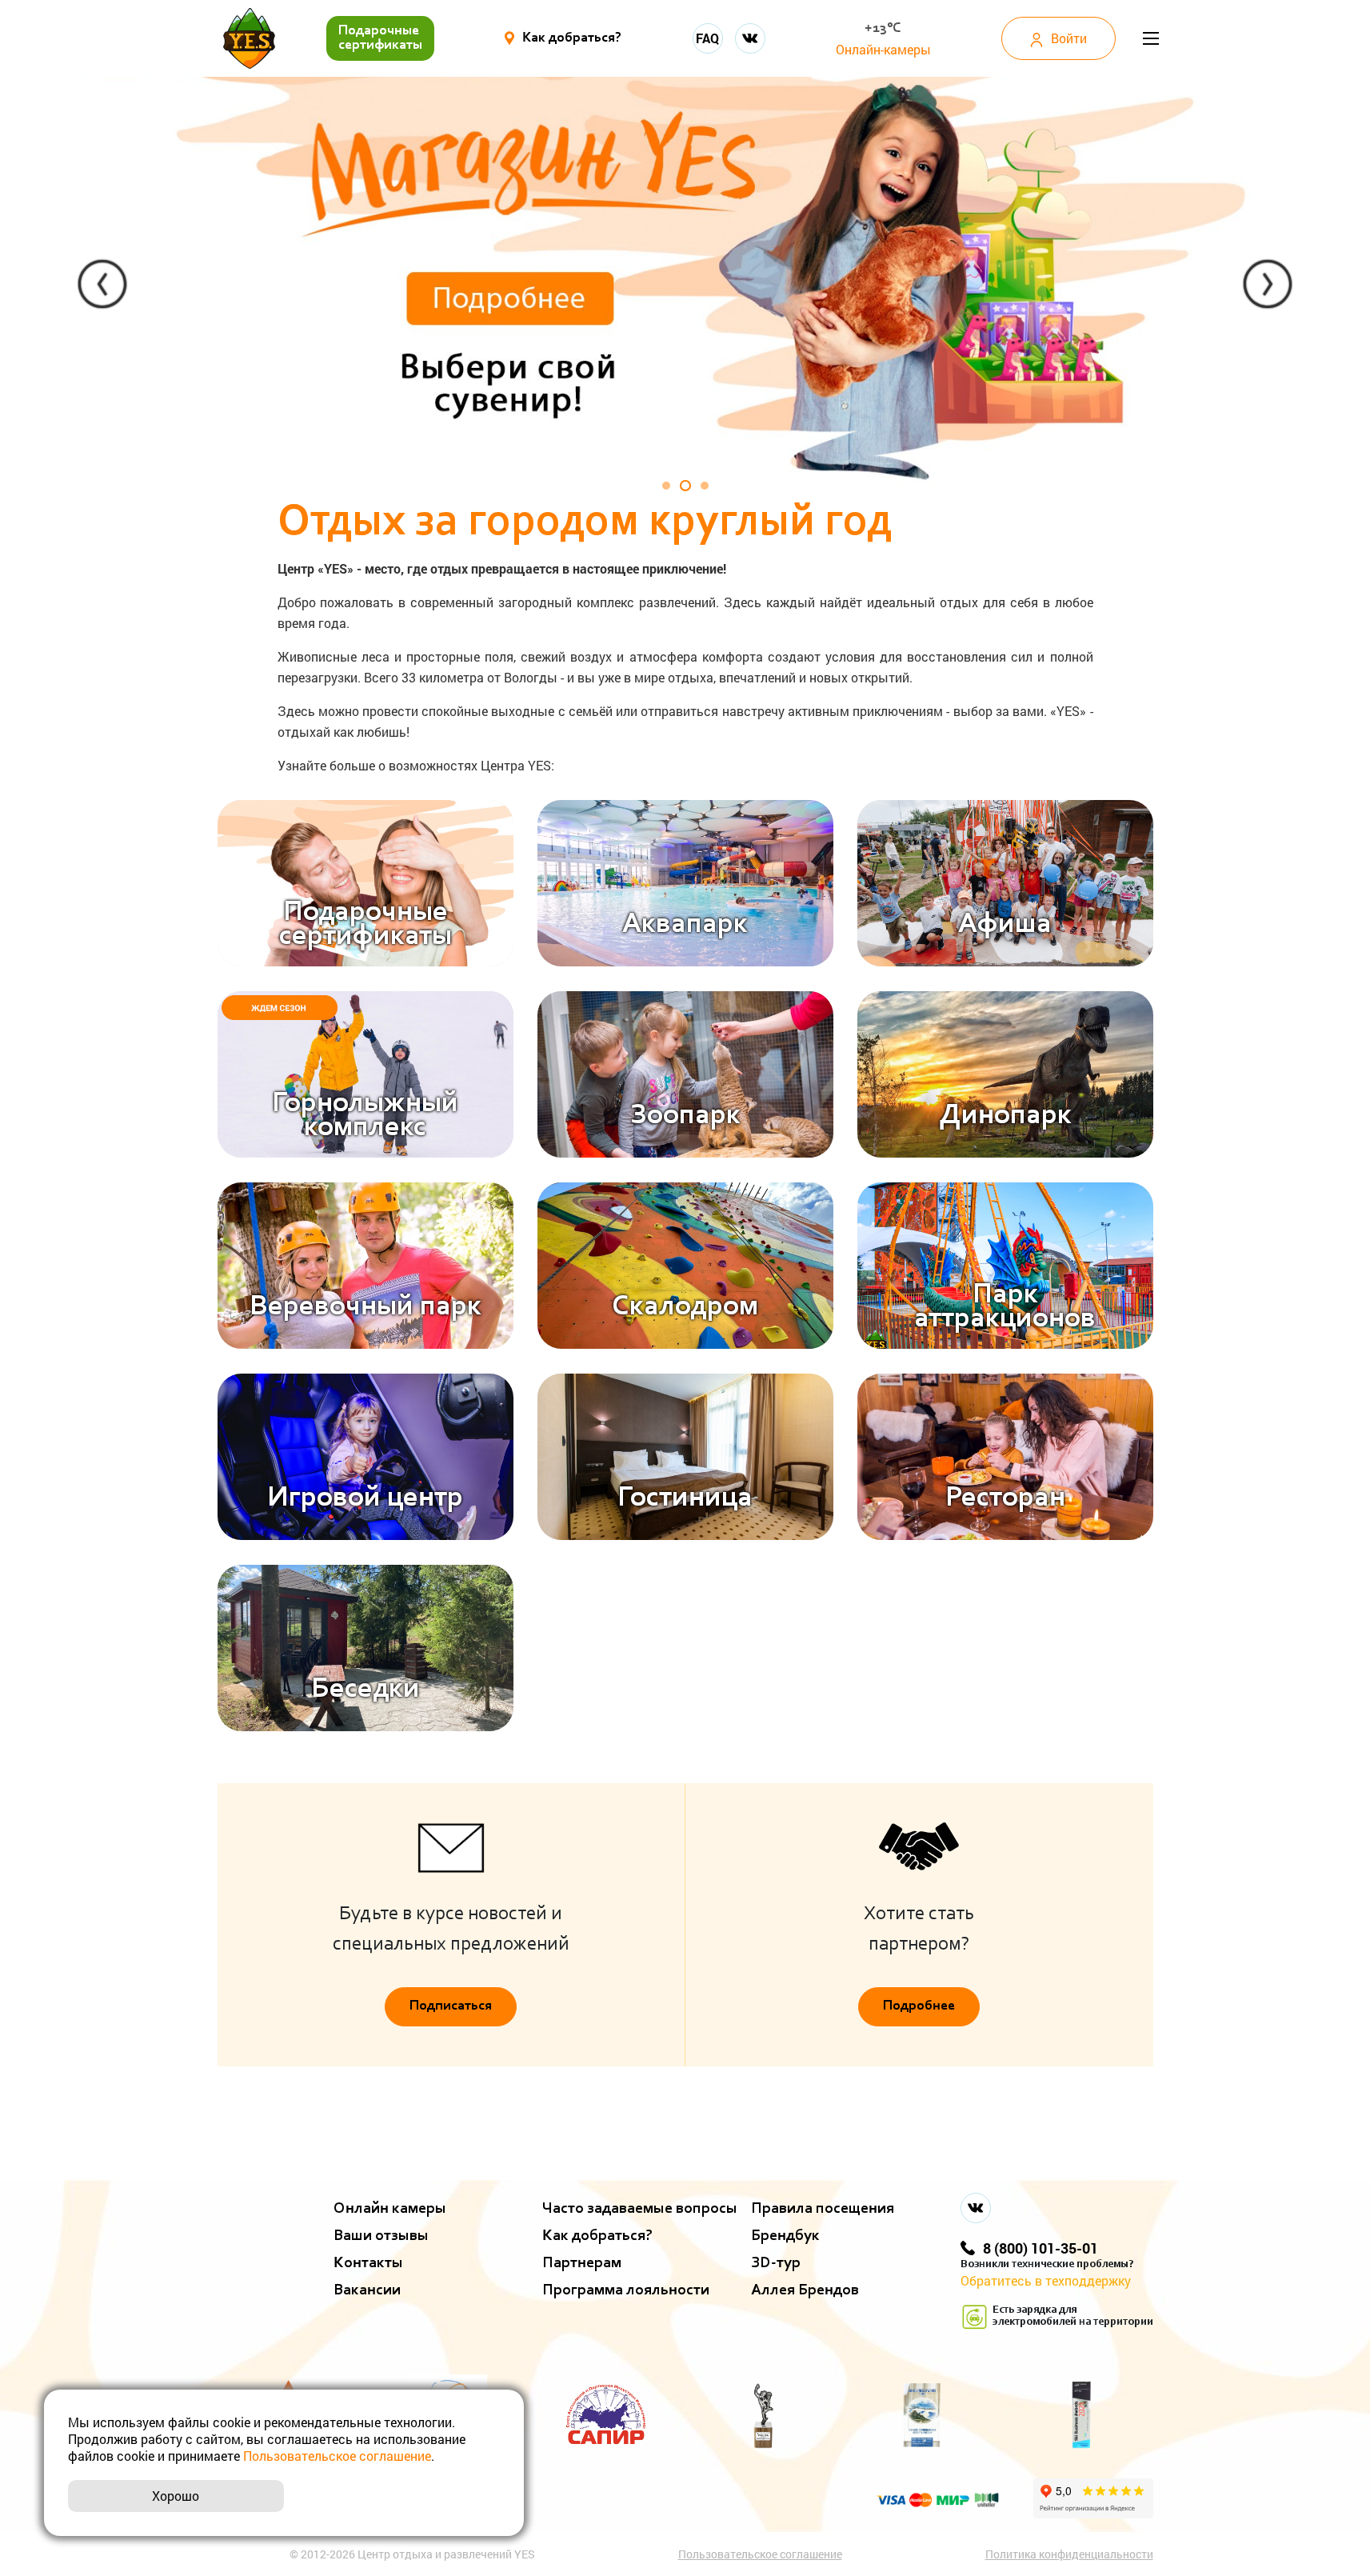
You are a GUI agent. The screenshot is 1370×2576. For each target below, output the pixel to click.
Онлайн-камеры (883, 49)
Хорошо (176, 2496)
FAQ (707, 38)
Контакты (368, 2263)
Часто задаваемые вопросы (640, 2209)
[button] (103, 284)
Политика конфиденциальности (1069, 2554)
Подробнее (919, 2006)
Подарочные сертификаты (380, 38)
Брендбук (785, 2236)
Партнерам (582, 2263)
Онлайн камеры (390, 2209)
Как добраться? (597, 2236)
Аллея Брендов (805, 2290)
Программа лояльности (626, 2290)
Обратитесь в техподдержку (1046, 2280)
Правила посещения (823, 2209)
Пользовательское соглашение (760, 2554)
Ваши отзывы (381, 2236)
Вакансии (367, 2290)
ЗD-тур (776, 2263)
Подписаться (451, 2006)
